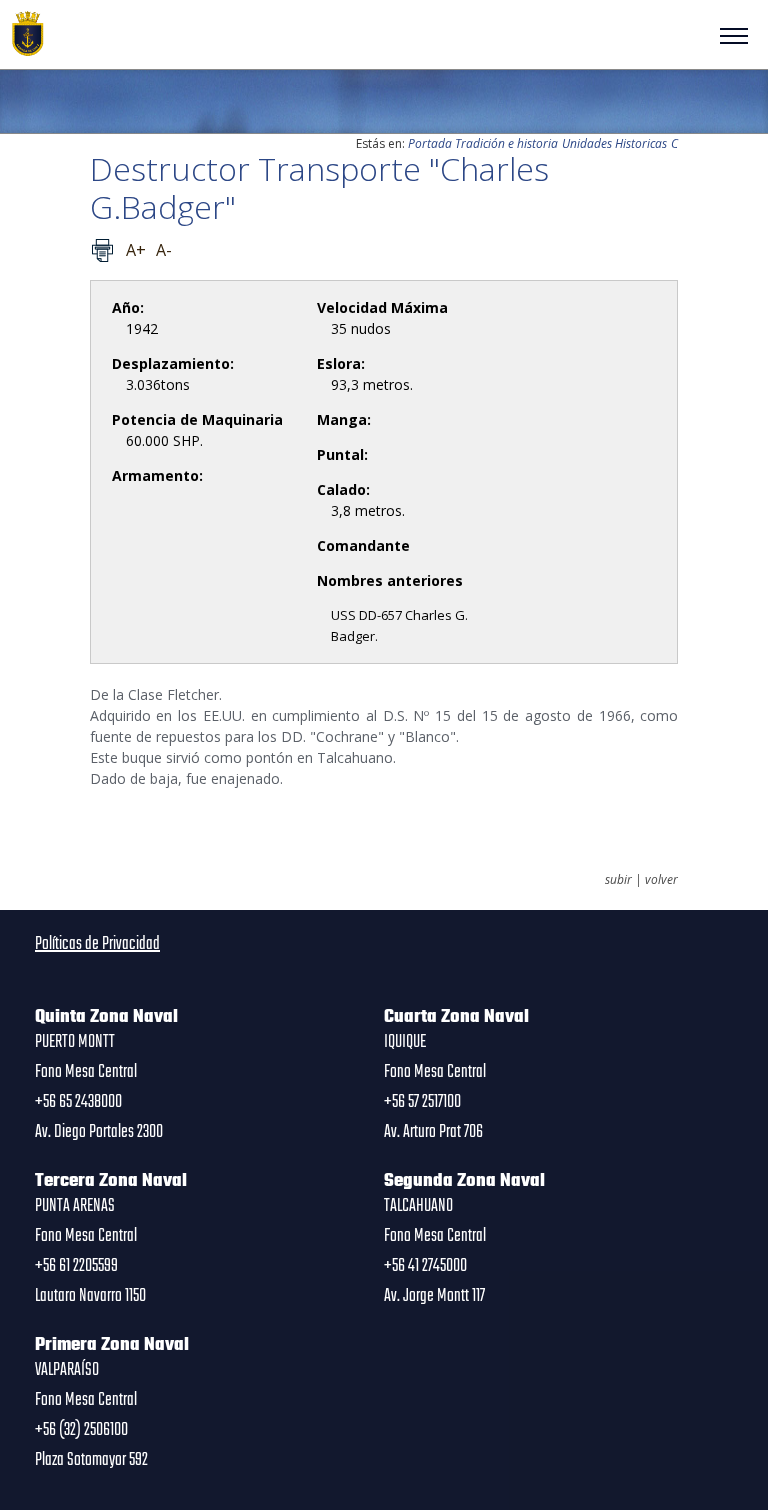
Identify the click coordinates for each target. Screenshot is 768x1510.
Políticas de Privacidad (97, 944)
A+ (136, 250)
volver (661, 880)
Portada (430, 143)
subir (618, 880)
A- (164, 250)
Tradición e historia (506, 143)
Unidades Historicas (614, 143)
